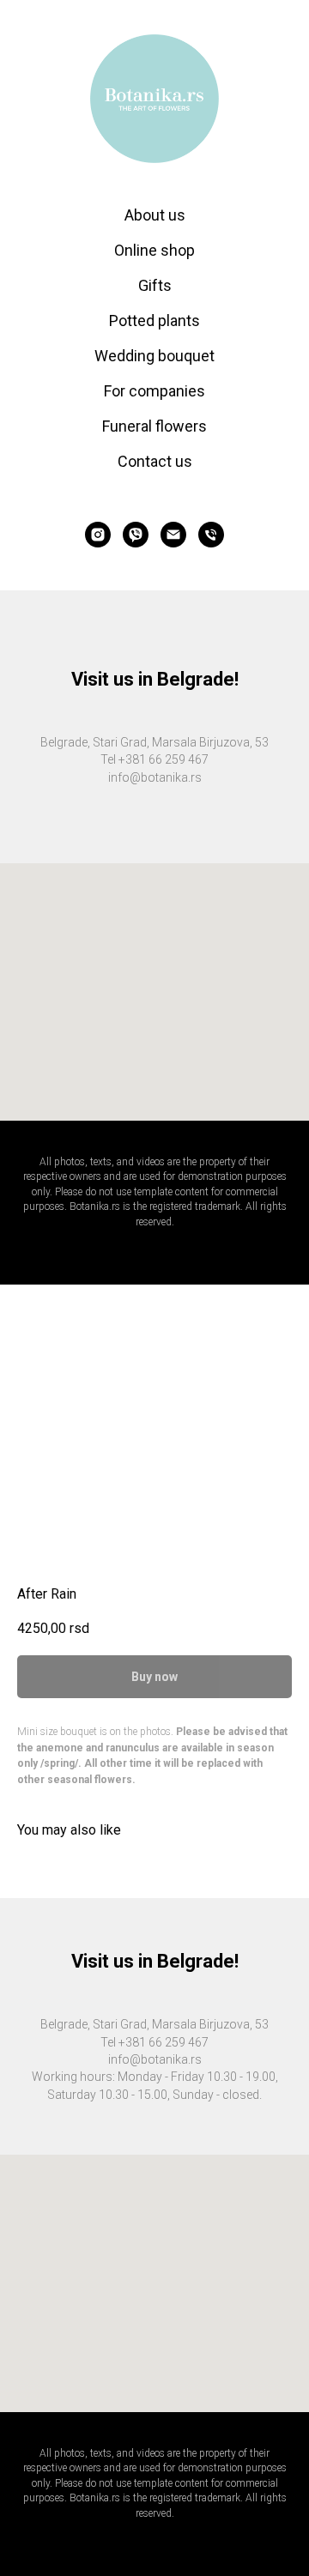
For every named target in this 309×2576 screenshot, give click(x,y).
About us (155, 215)
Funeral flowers (154, 426)
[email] (173, 535)
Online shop (154, 250)
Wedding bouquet (154, 356)
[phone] (211, 535)
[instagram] (98, 535)
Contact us (155, 461)
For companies (154, 391)
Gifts (155, 285)
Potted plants (154, 320)
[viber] (136, 535)
